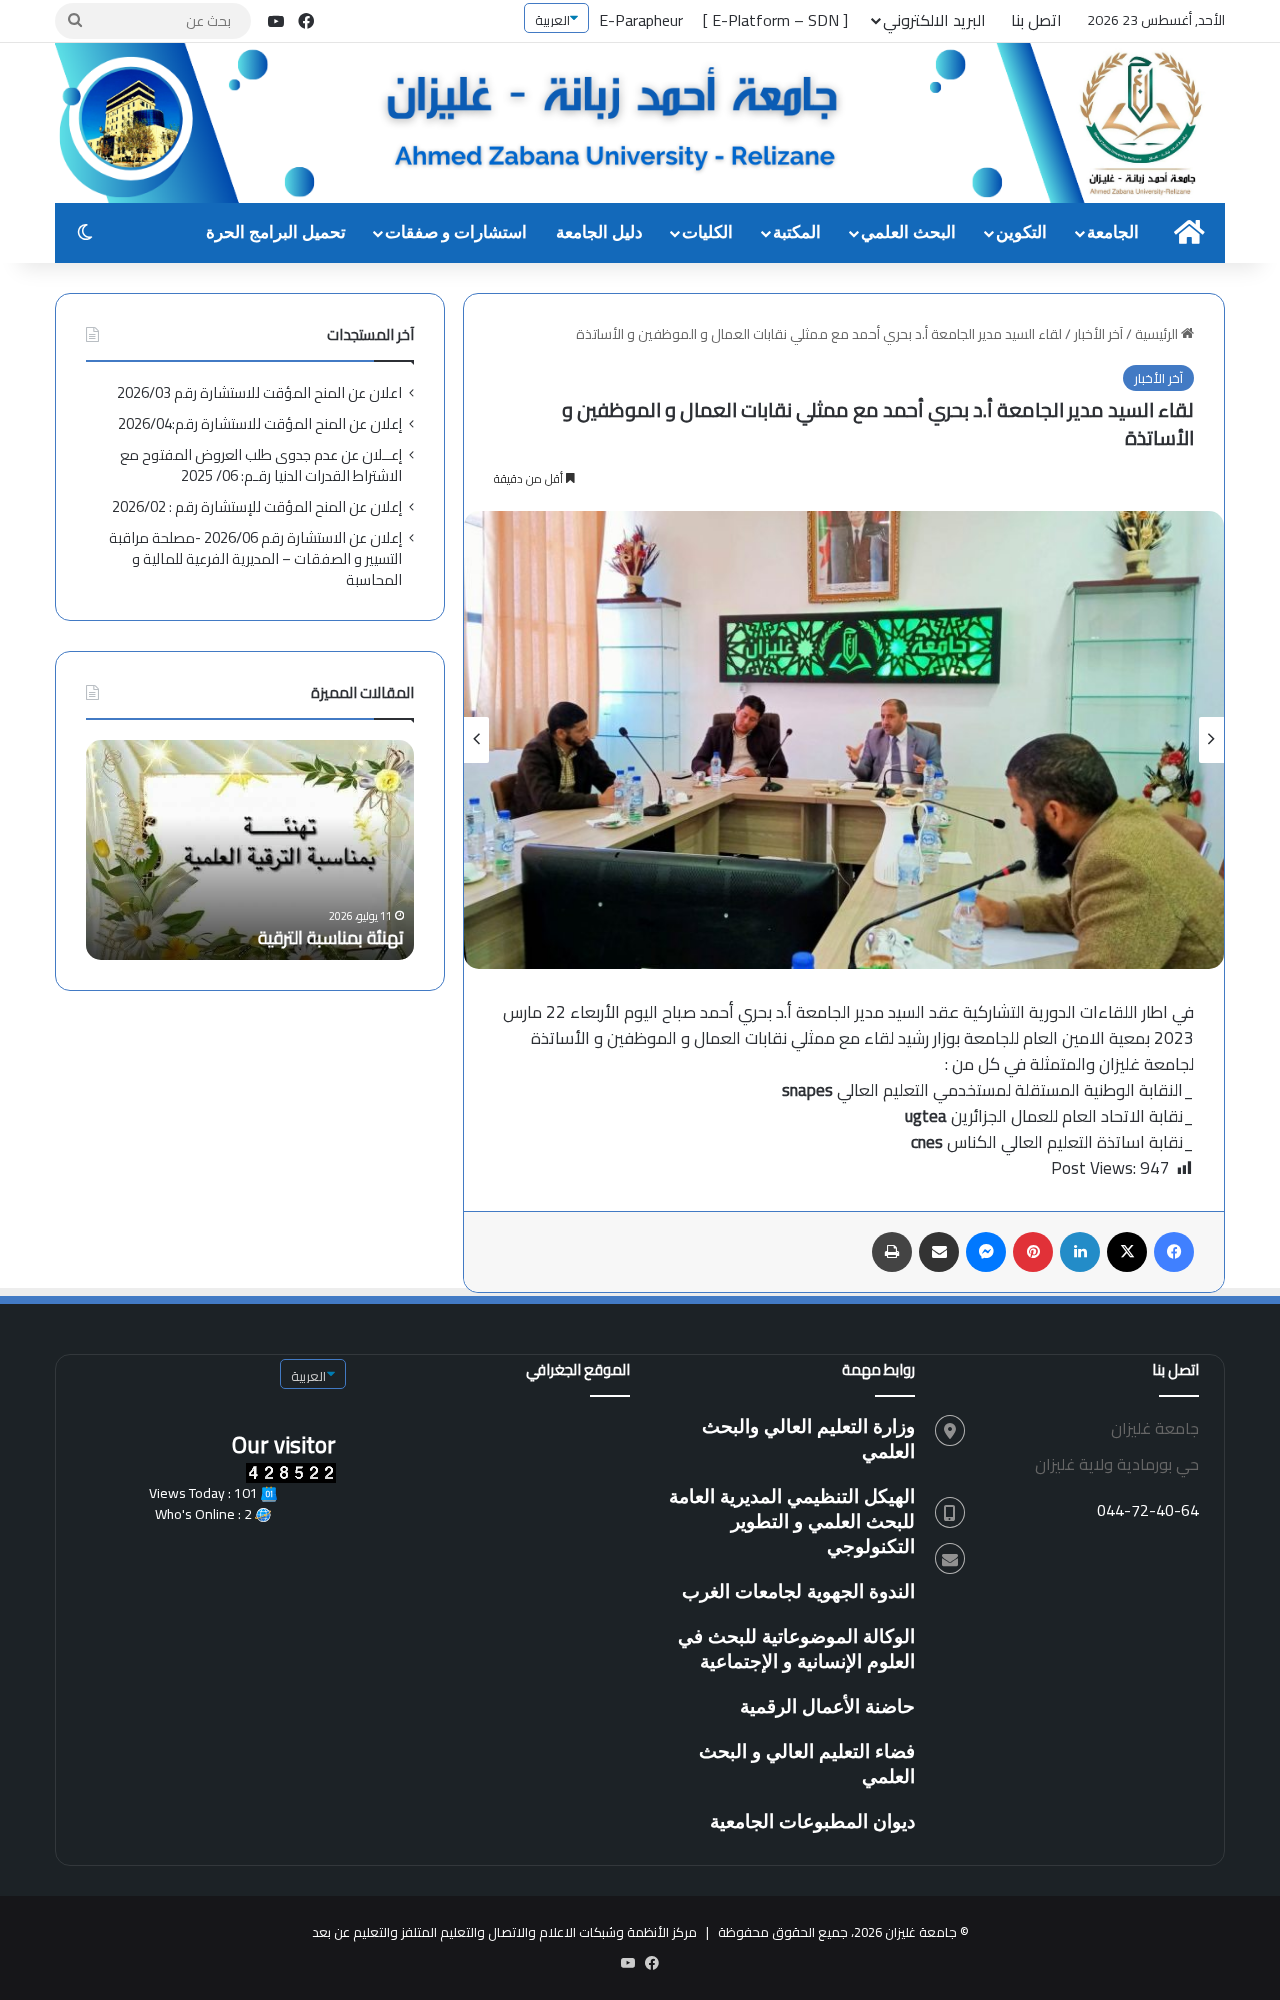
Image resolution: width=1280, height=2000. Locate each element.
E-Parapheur (641, 20)
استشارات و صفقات (456, 232)
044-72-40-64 (1148, 1510)
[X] (1127, 1252)
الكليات (707, 232)
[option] (844, 740)
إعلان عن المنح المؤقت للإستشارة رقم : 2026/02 (257, 506)
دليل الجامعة (599, 232)
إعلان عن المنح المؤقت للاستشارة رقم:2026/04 (260, 423)
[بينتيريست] (1033, 1252)
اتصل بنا (1036, 20)
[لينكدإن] (1080, 1252)
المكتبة (797, 232)
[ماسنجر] (986, 1252)
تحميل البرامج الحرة (276, 232)
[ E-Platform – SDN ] (775, 20)
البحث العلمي (908, 232)
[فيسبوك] (1174, 1252)
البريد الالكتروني (934, 20)
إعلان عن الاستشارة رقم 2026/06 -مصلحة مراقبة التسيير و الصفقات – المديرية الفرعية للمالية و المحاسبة (255, 558)
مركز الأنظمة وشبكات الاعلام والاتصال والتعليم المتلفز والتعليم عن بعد (504, 1932)
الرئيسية (1158, 334)
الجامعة (1113, 232)
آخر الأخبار (1098, 334)
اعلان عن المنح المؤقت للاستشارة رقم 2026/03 (259, 392)
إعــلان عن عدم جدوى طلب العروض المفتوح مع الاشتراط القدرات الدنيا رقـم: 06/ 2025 (261, 465)
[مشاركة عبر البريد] (939, 1252)
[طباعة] (892, 1252)
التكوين (1021, 232)
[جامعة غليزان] (640, 124)
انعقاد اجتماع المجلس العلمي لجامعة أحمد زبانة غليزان (251, 925)
